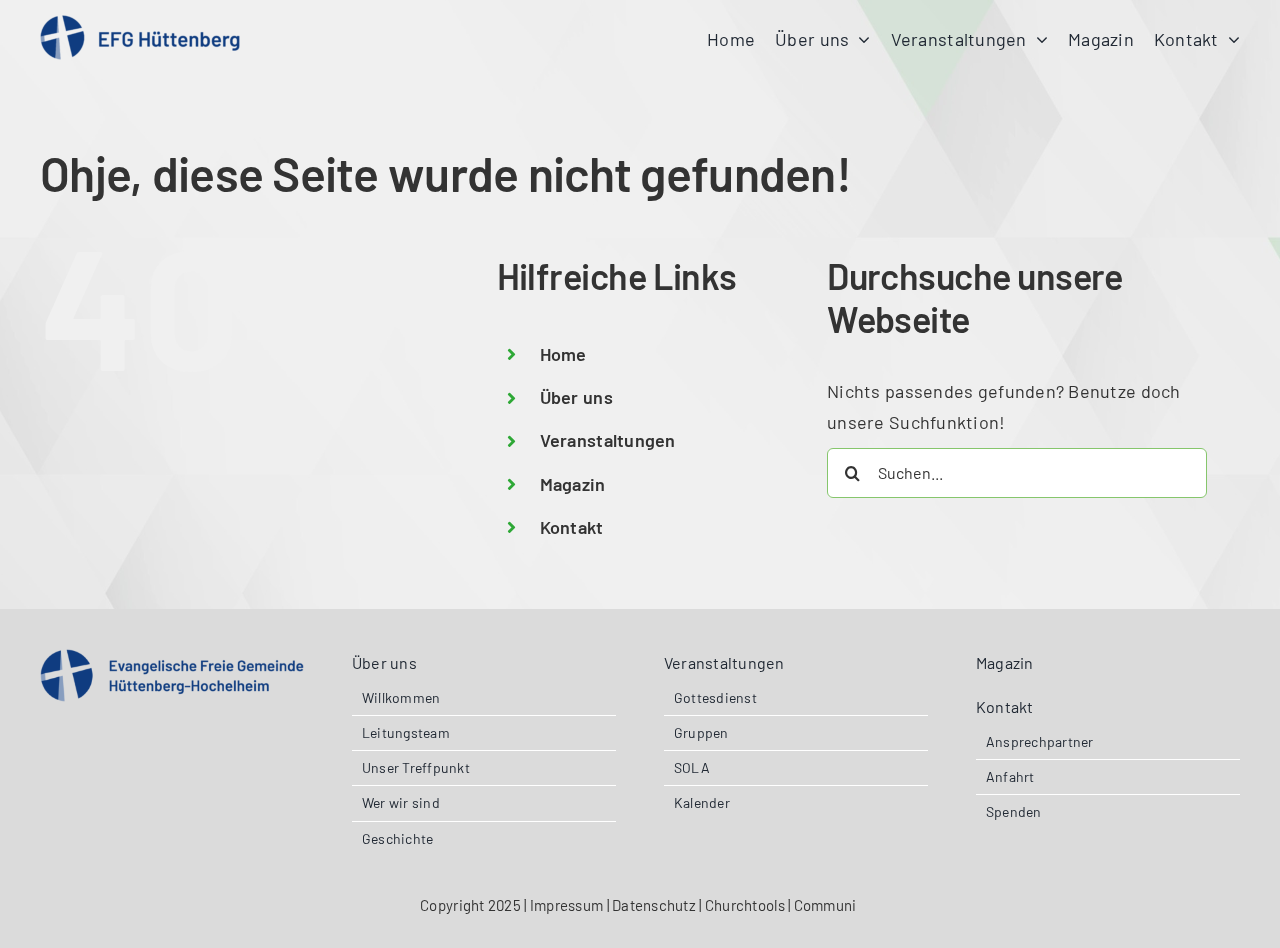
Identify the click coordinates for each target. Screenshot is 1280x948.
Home (563, 354)
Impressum (566, 905)
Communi (827, 905)
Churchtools (746, 905)
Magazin (573, 484)
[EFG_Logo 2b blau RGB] (172, 658)
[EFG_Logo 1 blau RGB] (140, 24)
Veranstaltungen (608, 440)
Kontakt (572, 527)
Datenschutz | (658, 905)
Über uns (576, 397)
